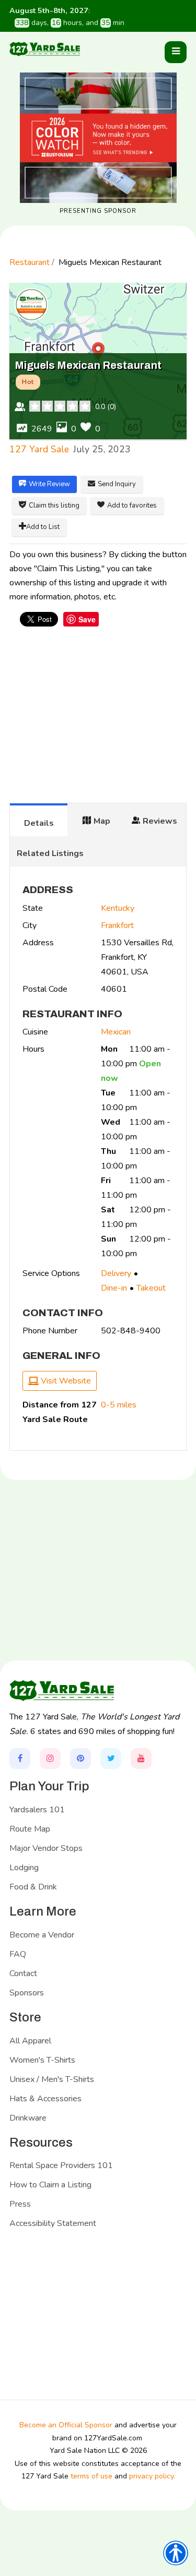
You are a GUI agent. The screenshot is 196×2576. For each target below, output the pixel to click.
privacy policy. (152, 2476)
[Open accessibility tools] (176, 2553)
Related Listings (50, 853)
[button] (176, 52)
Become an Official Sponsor (66, 2425)
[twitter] (111, 1759)
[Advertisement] (98, 720)
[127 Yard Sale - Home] (45, 49)
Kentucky (118, 908)
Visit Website (65, 1381)
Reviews (160, 821)
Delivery (116, 1273)
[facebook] (20, 1759)
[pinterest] (80, 1759)
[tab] (39, 820)
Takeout (151, 1288)
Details (39, 823)
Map (102, 821)
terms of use (91, 2476)
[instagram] (50, 1759)
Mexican (116, 1032)
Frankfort (117, 925)
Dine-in (114, 1288)
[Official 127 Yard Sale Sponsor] (98, 138)
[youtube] (141, 1759)
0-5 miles (119, 1405)
